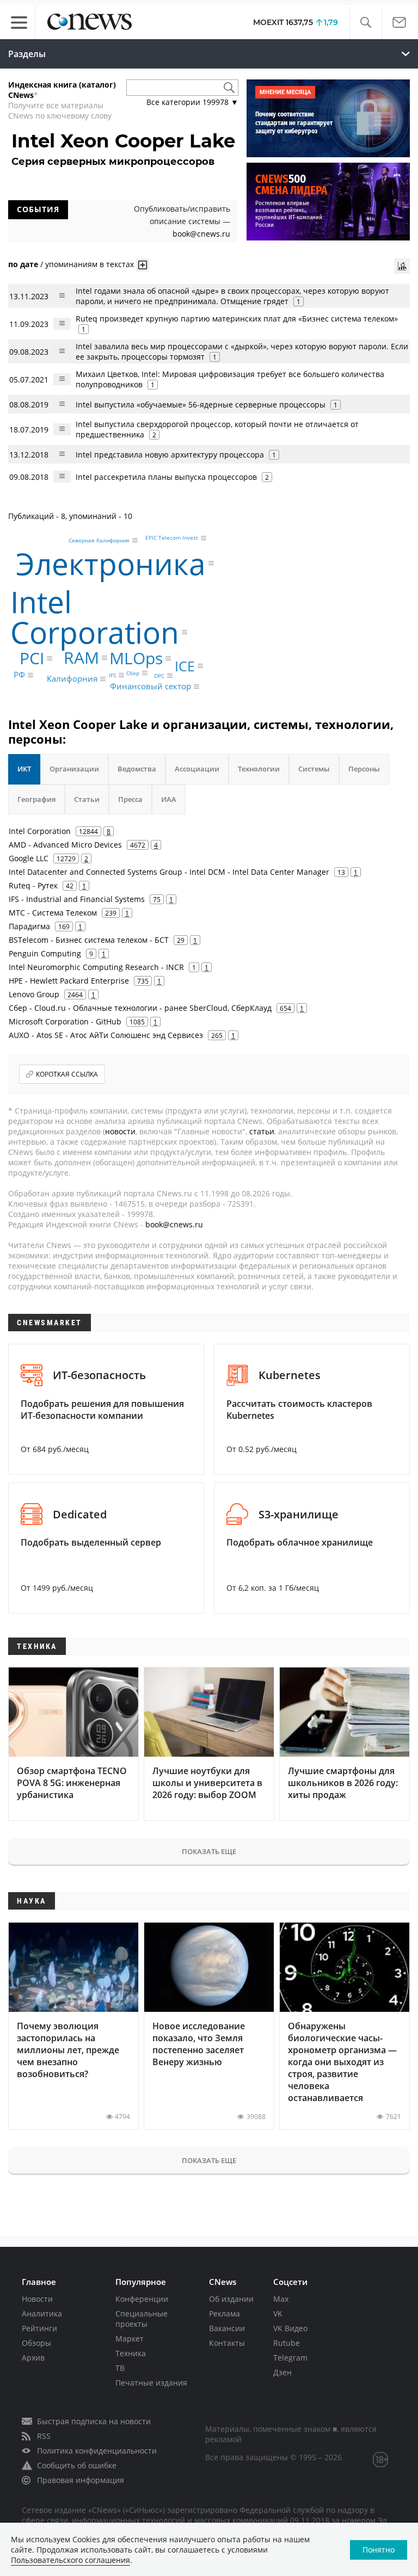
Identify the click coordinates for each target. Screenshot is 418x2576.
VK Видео (290, 2328)
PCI (32, 658)
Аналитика (42, 2314)
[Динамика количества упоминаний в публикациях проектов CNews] (402, 266)
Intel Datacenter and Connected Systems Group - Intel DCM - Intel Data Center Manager (169, 872)
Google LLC (29, 858)
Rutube (287, 2343)
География (36, 799)
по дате (23, 264)
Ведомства (137, 769)
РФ (19, 675)
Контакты (227, 2343)
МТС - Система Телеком (53, 913)
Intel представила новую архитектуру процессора (170, 455)
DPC (159, 676)
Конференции (142, 2299)
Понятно (379, 2550)
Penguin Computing (45, 953)
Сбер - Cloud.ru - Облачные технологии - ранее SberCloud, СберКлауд (140, 1008)
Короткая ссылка (67, 1074)
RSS (44, 2436)
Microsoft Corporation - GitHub (65, 1021)
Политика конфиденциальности (97, 2451)
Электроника (111, 563)
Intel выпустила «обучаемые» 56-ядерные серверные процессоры (201, 404)
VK (278, 2314)
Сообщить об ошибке (77, 2465)
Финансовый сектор (150, 687)
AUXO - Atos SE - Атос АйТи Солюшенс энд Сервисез (106, 1035)
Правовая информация (81, 2480)
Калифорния (72, 678)
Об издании (231, 2299)
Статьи (87, 799)
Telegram (290, 2358)
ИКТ (24, 769)
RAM (81, 657)
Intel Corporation (95, 617)
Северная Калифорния (99, 540)
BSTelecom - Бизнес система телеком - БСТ (89, 940)
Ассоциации (197, 769)
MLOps (136, 658)
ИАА (169, 799)
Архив (33, 2358)
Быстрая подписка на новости (94, 2421)
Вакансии (227, 2328)
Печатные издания (151, 2383)
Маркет (130, 2339)
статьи (262, 1131)
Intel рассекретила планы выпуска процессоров (166, 477)
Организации (74, 769)
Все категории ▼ (192, 102)
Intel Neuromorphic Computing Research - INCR (96, 967)
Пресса (130, 799)
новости (120, 1131)
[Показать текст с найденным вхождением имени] (143, 265)
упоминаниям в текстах (90, 264)
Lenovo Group (34, 994)
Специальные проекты (142, 2319)
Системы (314, 769)
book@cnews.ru (201, 234)
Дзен (282, 2372)
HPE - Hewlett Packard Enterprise (69, 981)
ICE (185, 665)
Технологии (259, 769)
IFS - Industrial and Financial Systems (77, 899)
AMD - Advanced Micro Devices (65, 845)
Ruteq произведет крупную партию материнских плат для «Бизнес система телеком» (237, 319)
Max (281, 2299)
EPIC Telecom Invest (172, 538)
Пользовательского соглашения (70, 2560)
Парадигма (29, 926)
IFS (112, 675)
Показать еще (209, 1851)
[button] (365, 23)
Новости (37, 2299)
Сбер (133, 673)
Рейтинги (39, 2328)
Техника (131, 2353)
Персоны (364, 769)
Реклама (225, 2314)
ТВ (120, 2368)
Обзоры (36, 2343)
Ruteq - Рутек (33, 885)
